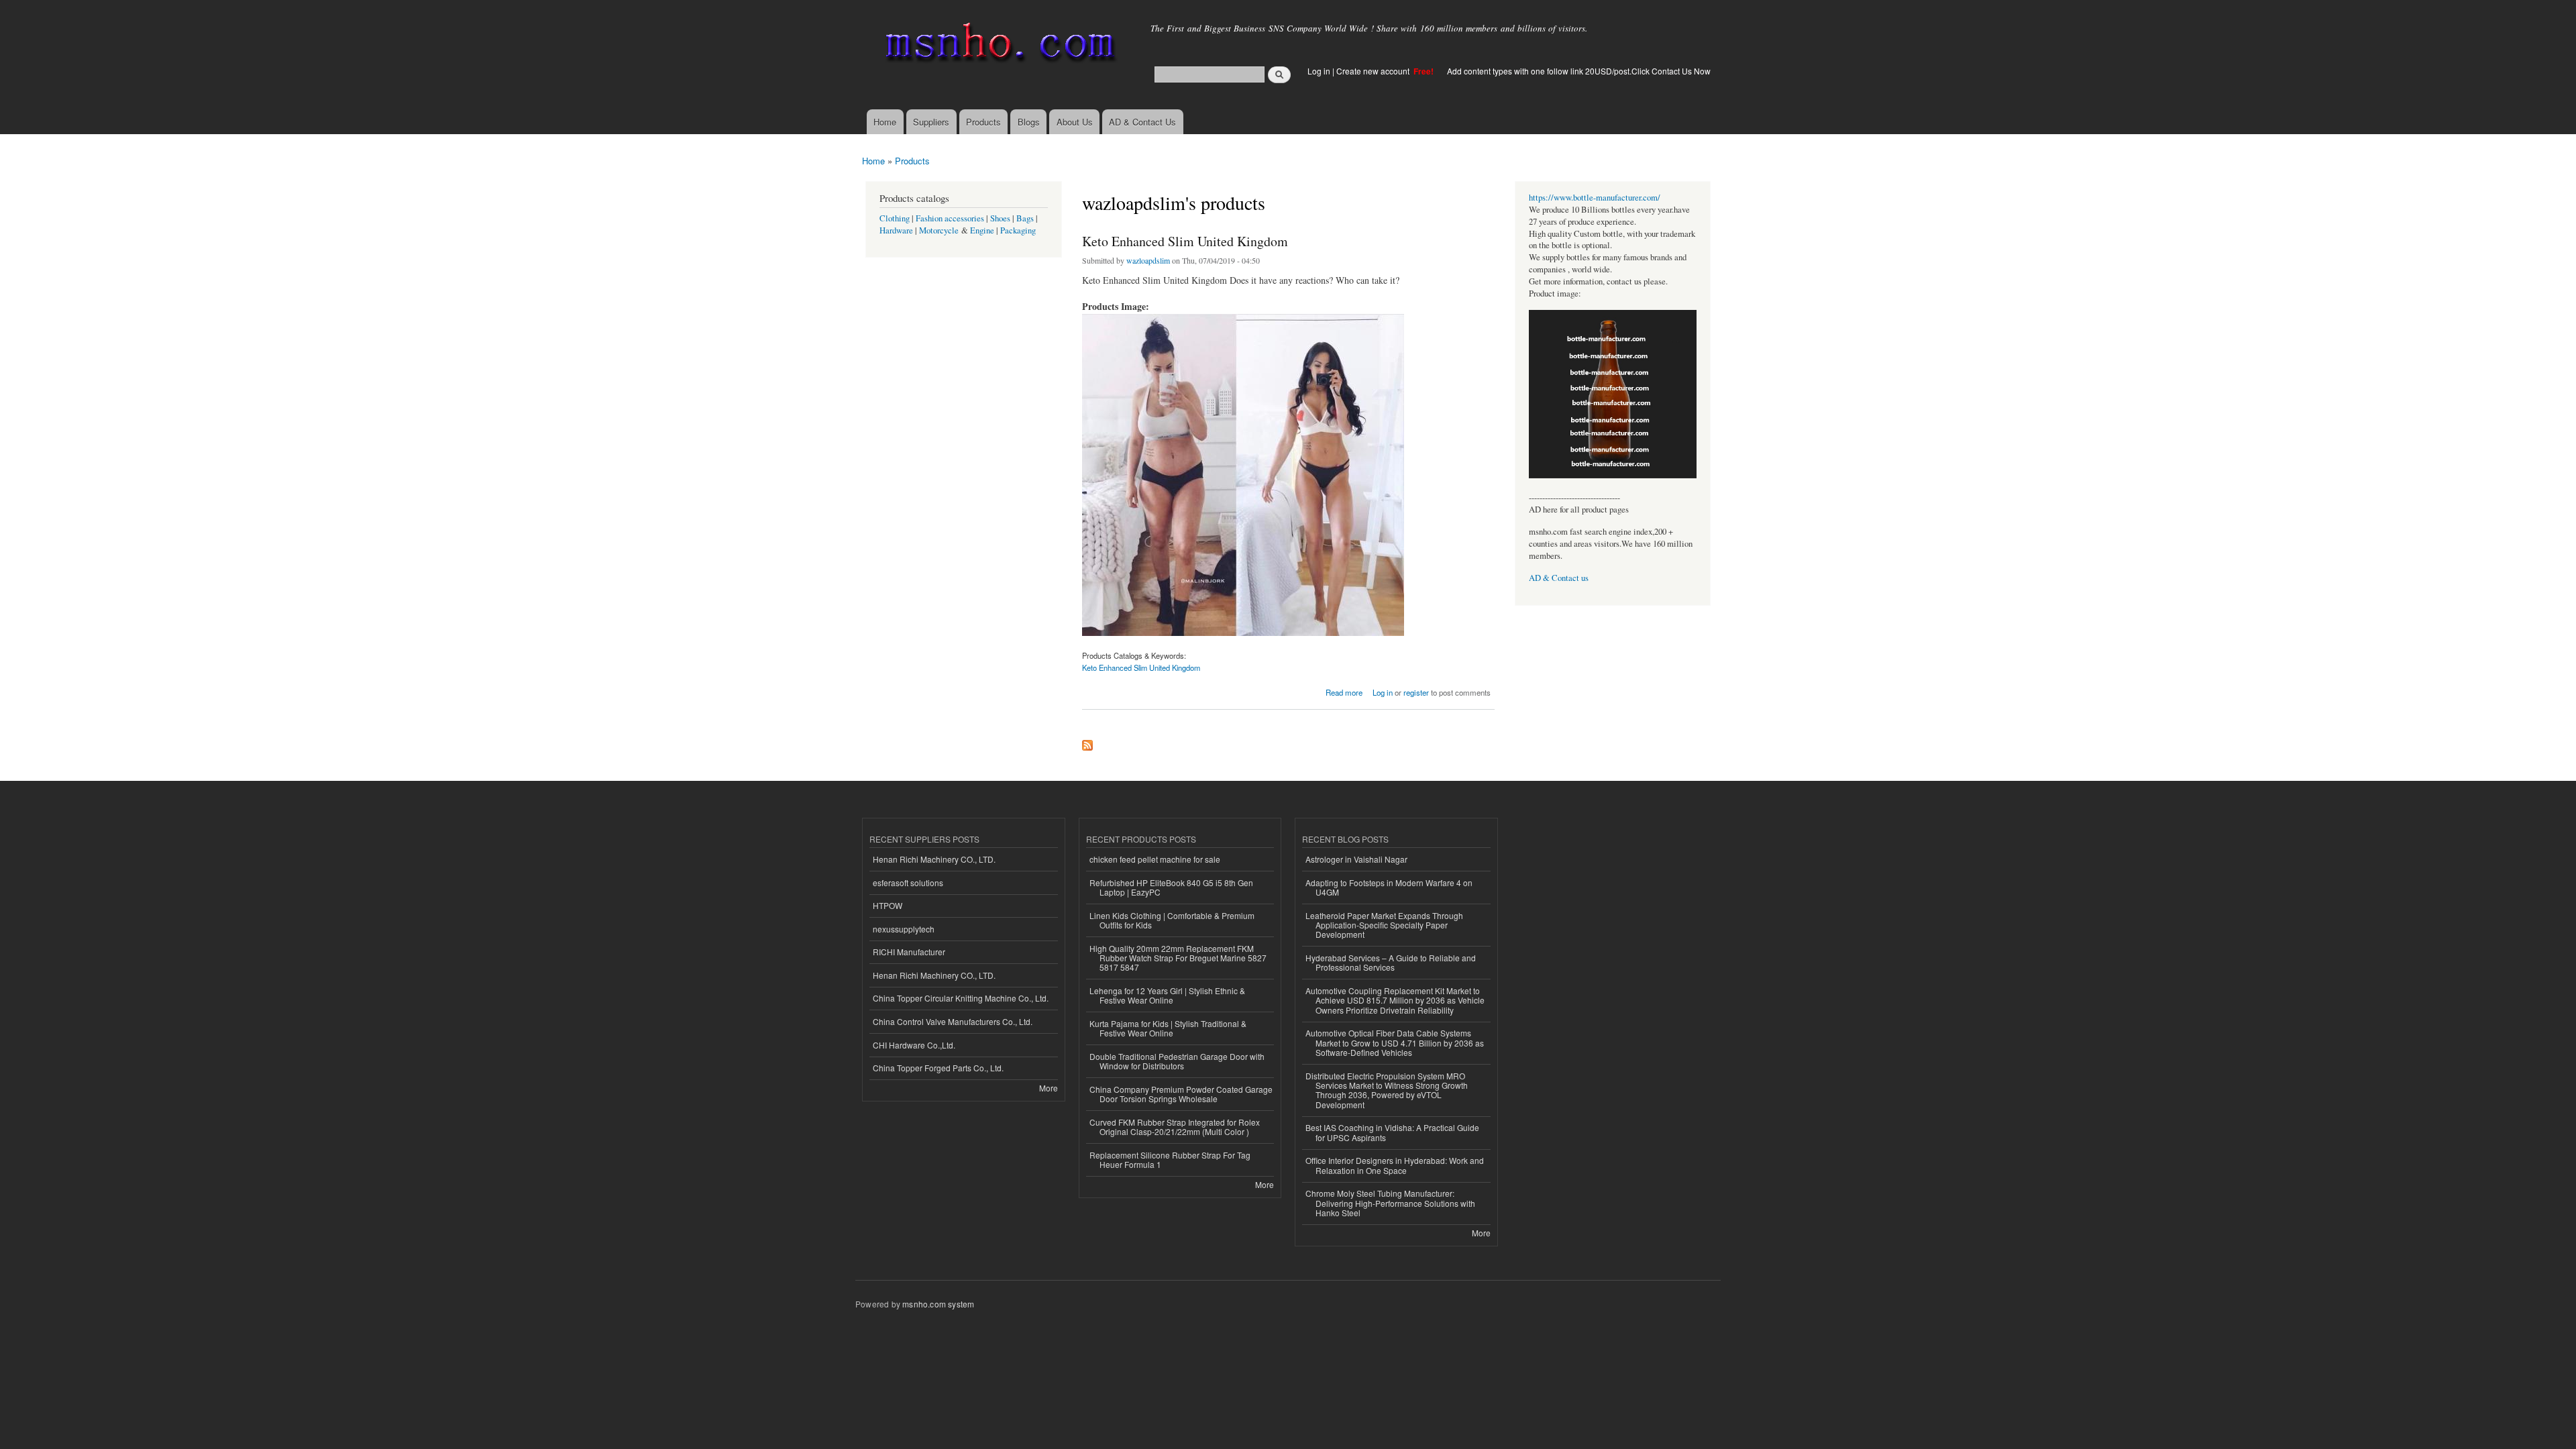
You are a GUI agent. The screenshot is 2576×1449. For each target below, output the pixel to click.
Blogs (1029, 122)
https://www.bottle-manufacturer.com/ (1595, 198)
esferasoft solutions (908, 882)
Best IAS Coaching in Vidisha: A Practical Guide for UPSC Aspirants (1392, 1132)
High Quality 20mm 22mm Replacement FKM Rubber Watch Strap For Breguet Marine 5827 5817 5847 (1178, 958)
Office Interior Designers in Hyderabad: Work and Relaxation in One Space (1395, 1165)
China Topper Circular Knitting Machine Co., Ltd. (961, 998)
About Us (1075, 122)
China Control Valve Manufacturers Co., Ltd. (953, 1021)
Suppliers (931, 122)
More (1049, 1088)
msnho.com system (938, 1304)
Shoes (1000, 218)
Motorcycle (939, 230)
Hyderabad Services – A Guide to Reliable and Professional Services (1391, 962)
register (1416, 692)
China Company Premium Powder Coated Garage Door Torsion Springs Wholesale (1181, 1094)
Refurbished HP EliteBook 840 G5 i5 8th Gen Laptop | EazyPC (1171, 887)
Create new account (1374, 71)
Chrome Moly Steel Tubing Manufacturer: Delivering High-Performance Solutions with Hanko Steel (1390, 1203)
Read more (1344, 691)
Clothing (895, 218)
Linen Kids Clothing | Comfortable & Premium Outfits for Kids (1172, 920)
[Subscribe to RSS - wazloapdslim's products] (1087, 742)
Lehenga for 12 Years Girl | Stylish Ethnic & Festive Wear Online (1167, 995)
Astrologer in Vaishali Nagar (1356, 859)
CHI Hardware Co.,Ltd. (914, 1045)
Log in (1319, 71)
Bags (1025, 218)
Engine (982, 230)
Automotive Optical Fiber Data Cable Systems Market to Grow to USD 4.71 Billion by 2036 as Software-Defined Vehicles (1395, 1042)
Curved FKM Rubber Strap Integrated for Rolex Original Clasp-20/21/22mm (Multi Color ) (1175, 1127)
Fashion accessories (950, 218)
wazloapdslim (1148, 260)
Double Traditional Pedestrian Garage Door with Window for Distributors (1177, 1061)
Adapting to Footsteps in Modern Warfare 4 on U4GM (1389, 887)
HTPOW (888, 905)
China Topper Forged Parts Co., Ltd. (938, 1068)
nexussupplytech (904, 929)
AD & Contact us (1559, 578)
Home (885, 122)
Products (983, 122)
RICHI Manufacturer (909, 952)
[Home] (998, 45)
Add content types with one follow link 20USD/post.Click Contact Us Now (1579, 71)
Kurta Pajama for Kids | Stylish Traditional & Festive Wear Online (1168, 1028)
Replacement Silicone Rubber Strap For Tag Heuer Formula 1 (1170, 1160)
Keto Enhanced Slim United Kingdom (1185, 241)
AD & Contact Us (1142, 122)
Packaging (1018, 230)
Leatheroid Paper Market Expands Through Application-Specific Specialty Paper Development (1384, 925)
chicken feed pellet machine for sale (1155, 859)
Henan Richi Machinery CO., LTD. (934, 859)
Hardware (896, 230)
